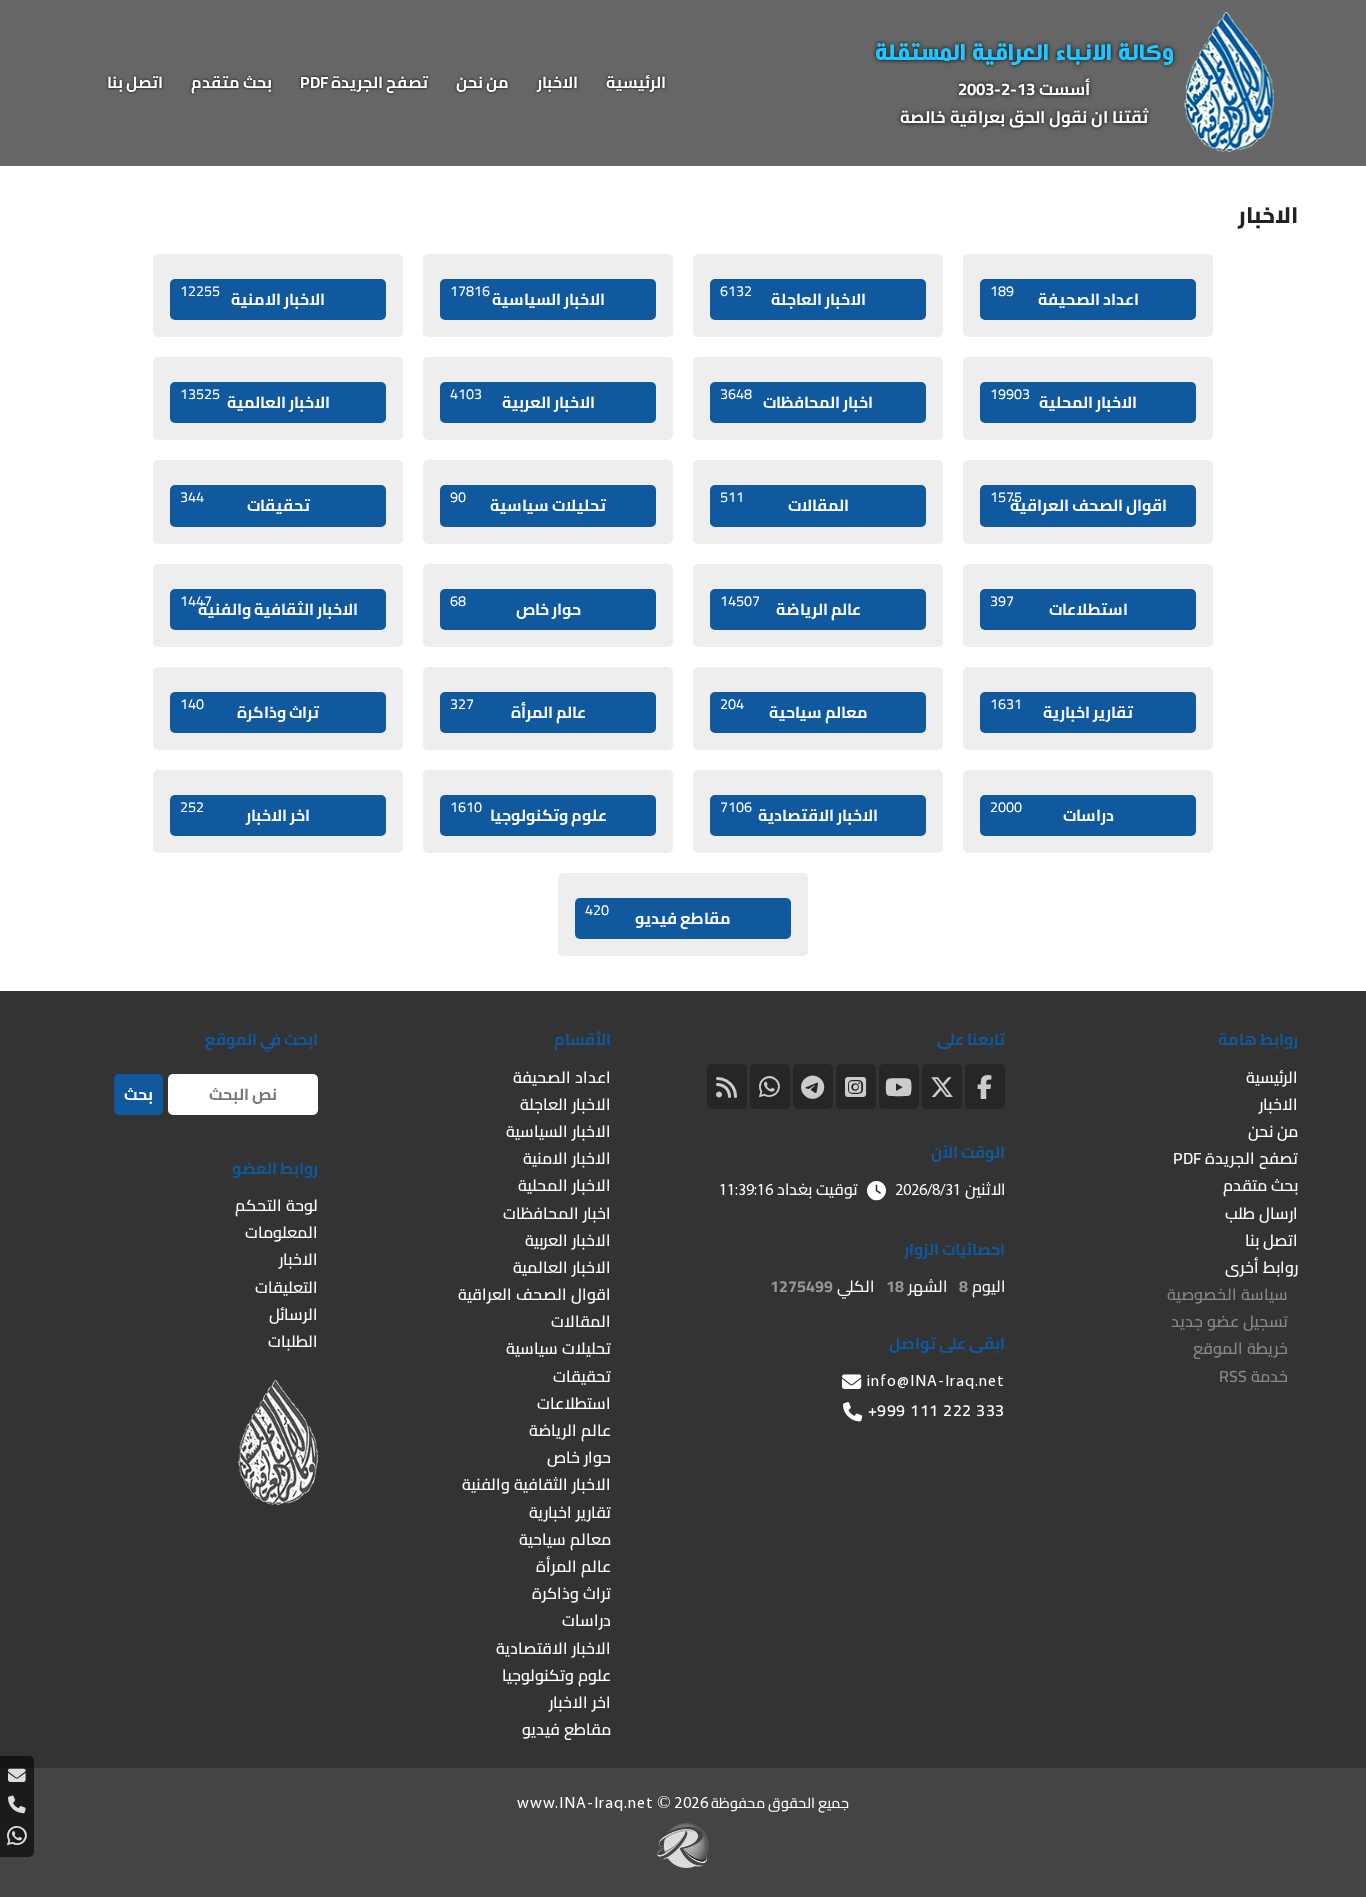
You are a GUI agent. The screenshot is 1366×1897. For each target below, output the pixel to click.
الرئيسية (636, 82)
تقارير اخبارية (1061, 709)
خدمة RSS (1253, 1376)
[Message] (17, 1775)
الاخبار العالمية (255, 399)
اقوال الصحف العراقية (1078, 502)
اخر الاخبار (245, 812)
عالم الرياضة (790, 606)
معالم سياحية (794, 709)
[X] (942, 1084)
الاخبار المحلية (1063, 399)
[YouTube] (899, 1084)
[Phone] (17, 1804)
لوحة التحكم (276, 1205)
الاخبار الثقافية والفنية (269, 606)
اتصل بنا (135, 82)
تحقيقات (245, 502)
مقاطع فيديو (658, 915)
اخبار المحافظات (796, 399)
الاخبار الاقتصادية (799, 812)
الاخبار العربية (522, 399)
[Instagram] (856, 1084)
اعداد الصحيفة (1064, 296)
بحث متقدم (231, 82)
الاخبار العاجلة (793, 296)
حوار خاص (515, 606)
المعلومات (281, 1232)
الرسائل (293, 1314)
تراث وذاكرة (249, 709)
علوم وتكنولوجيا (528, 812)
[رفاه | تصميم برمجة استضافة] (683, 1862)
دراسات (1052, 812)
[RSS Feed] (727, 1084)
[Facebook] (985, 1084)
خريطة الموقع (1240, 1348)
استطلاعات (1059, 606)
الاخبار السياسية (527, 296)
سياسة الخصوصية (1227, 1294)
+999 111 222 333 (936, 1410)
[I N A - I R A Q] (1229, 146)
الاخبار (557, 82)
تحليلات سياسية (528, 502)
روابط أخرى (1261, 1267)
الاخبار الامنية (252, 296)
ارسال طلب (1261, 1213)
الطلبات (293, 1341)
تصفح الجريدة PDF (364, 82)
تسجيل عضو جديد (1229, 1321)
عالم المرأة (518, 709)
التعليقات (286, 1287)
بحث (138, 1094)
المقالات (784, 502)
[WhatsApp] (770, 1084)
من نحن (482, 82)
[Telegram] (813, 1084)
